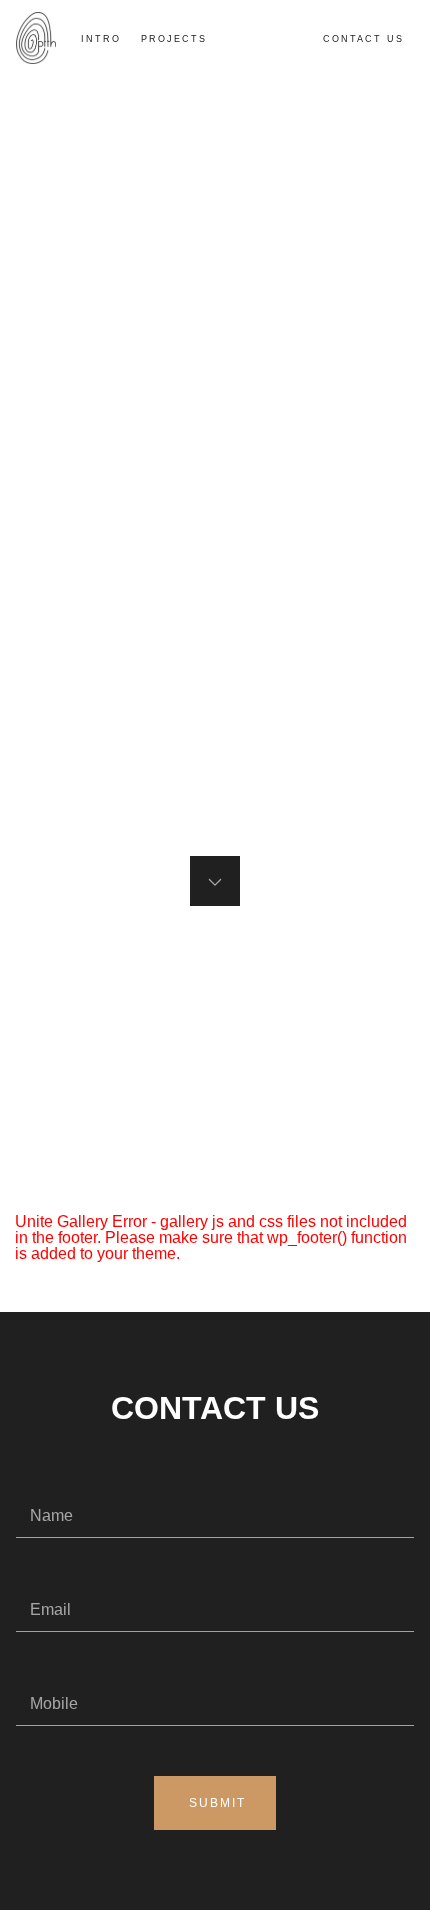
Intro (101, 39)
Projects (174, 39)
